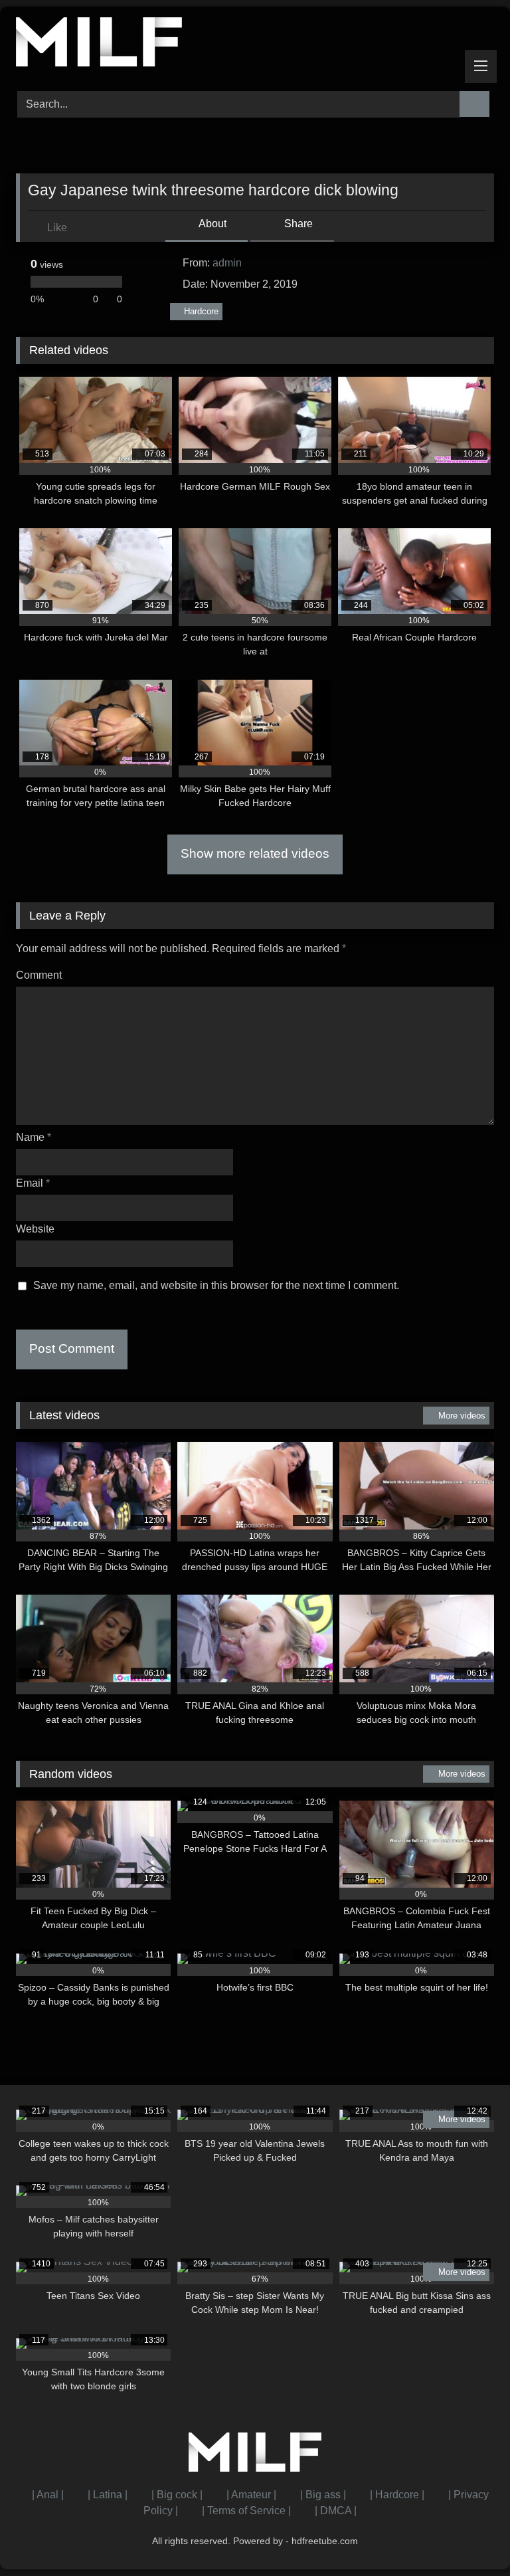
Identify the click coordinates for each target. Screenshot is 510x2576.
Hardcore (201, 311)
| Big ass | (323, 2495)
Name (34, 1137)
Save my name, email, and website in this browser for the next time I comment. (216, 1285)
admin (227, 263)
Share (297, 224)
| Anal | (48, 2495)
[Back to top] (470, 2536)
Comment (39, 975)
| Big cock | (177, 2495)
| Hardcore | (397, 2495)
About (212, 224)
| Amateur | (251, 2495)
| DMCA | (336, 2511)
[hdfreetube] (255, 44)
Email (33, 1183)
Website (35, 1229)
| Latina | (108, 2495)
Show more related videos (255, 853)
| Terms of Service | (246, 2511)
